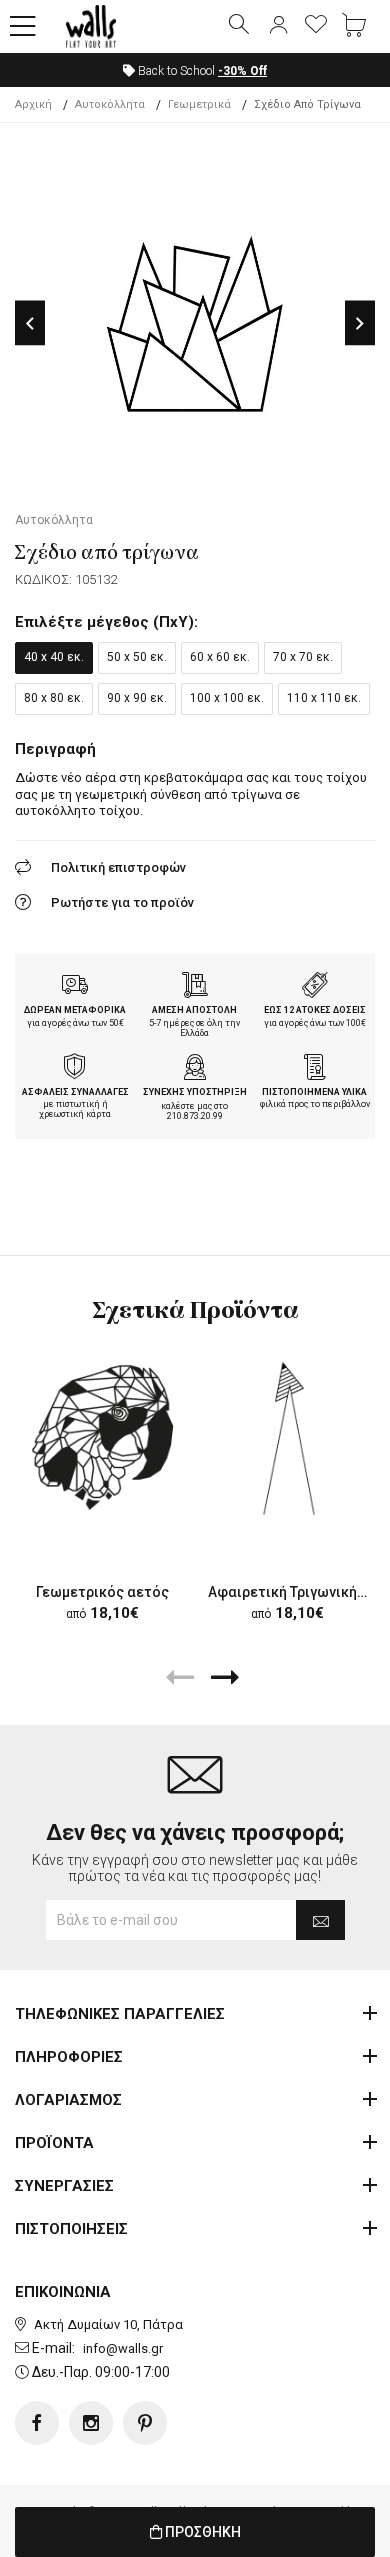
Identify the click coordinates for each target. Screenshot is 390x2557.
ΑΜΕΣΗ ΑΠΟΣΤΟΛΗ (194, 1010)
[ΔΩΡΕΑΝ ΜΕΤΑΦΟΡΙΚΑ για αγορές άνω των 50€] (75, 987)
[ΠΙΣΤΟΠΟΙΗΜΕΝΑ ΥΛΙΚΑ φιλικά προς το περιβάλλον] (315, 1069)
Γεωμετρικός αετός (102, 1592)
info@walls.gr (123, 2348)
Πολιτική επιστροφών (118, 867)
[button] (23, 27)
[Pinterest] (145, 2423)
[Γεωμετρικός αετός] (102, 1437)
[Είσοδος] (278, 26)
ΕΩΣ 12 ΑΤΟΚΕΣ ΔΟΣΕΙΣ (315, 1010)
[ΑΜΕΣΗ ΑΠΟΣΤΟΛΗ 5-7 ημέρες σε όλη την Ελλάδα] (195, 987)
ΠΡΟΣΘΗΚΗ (201, 2532)
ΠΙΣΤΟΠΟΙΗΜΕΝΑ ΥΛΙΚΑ (314, 1092)
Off (242, 71)
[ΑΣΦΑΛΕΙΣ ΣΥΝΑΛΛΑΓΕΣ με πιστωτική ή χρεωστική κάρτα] (75, 1069)
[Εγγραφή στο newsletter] (320, 1920)
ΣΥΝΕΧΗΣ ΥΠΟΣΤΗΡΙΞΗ (195, 1092)
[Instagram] (91, 2423)
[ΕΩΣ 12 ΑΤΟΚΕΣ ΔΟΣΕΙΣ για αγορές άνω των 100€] (315, 987)
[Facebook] (37, 2423)
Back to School (201, 71)
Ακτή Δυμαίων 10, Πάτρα (108, 2324)
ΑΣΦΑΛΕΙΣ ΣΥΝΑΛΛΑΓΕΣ (75, 1092)
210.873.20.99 (195, 1116)
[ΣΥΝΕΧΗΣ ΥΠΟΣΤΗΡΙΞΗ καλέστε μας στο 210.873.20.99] (195, 1069)
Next (360, 323)
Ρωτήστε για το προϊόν (122, 902)
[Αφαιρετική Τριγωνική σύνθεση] (287, 1437)
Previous (30, 323)
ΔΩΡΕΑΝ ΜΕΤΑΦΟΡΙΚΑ (75, 1010)
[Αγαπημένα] (316, 26)
